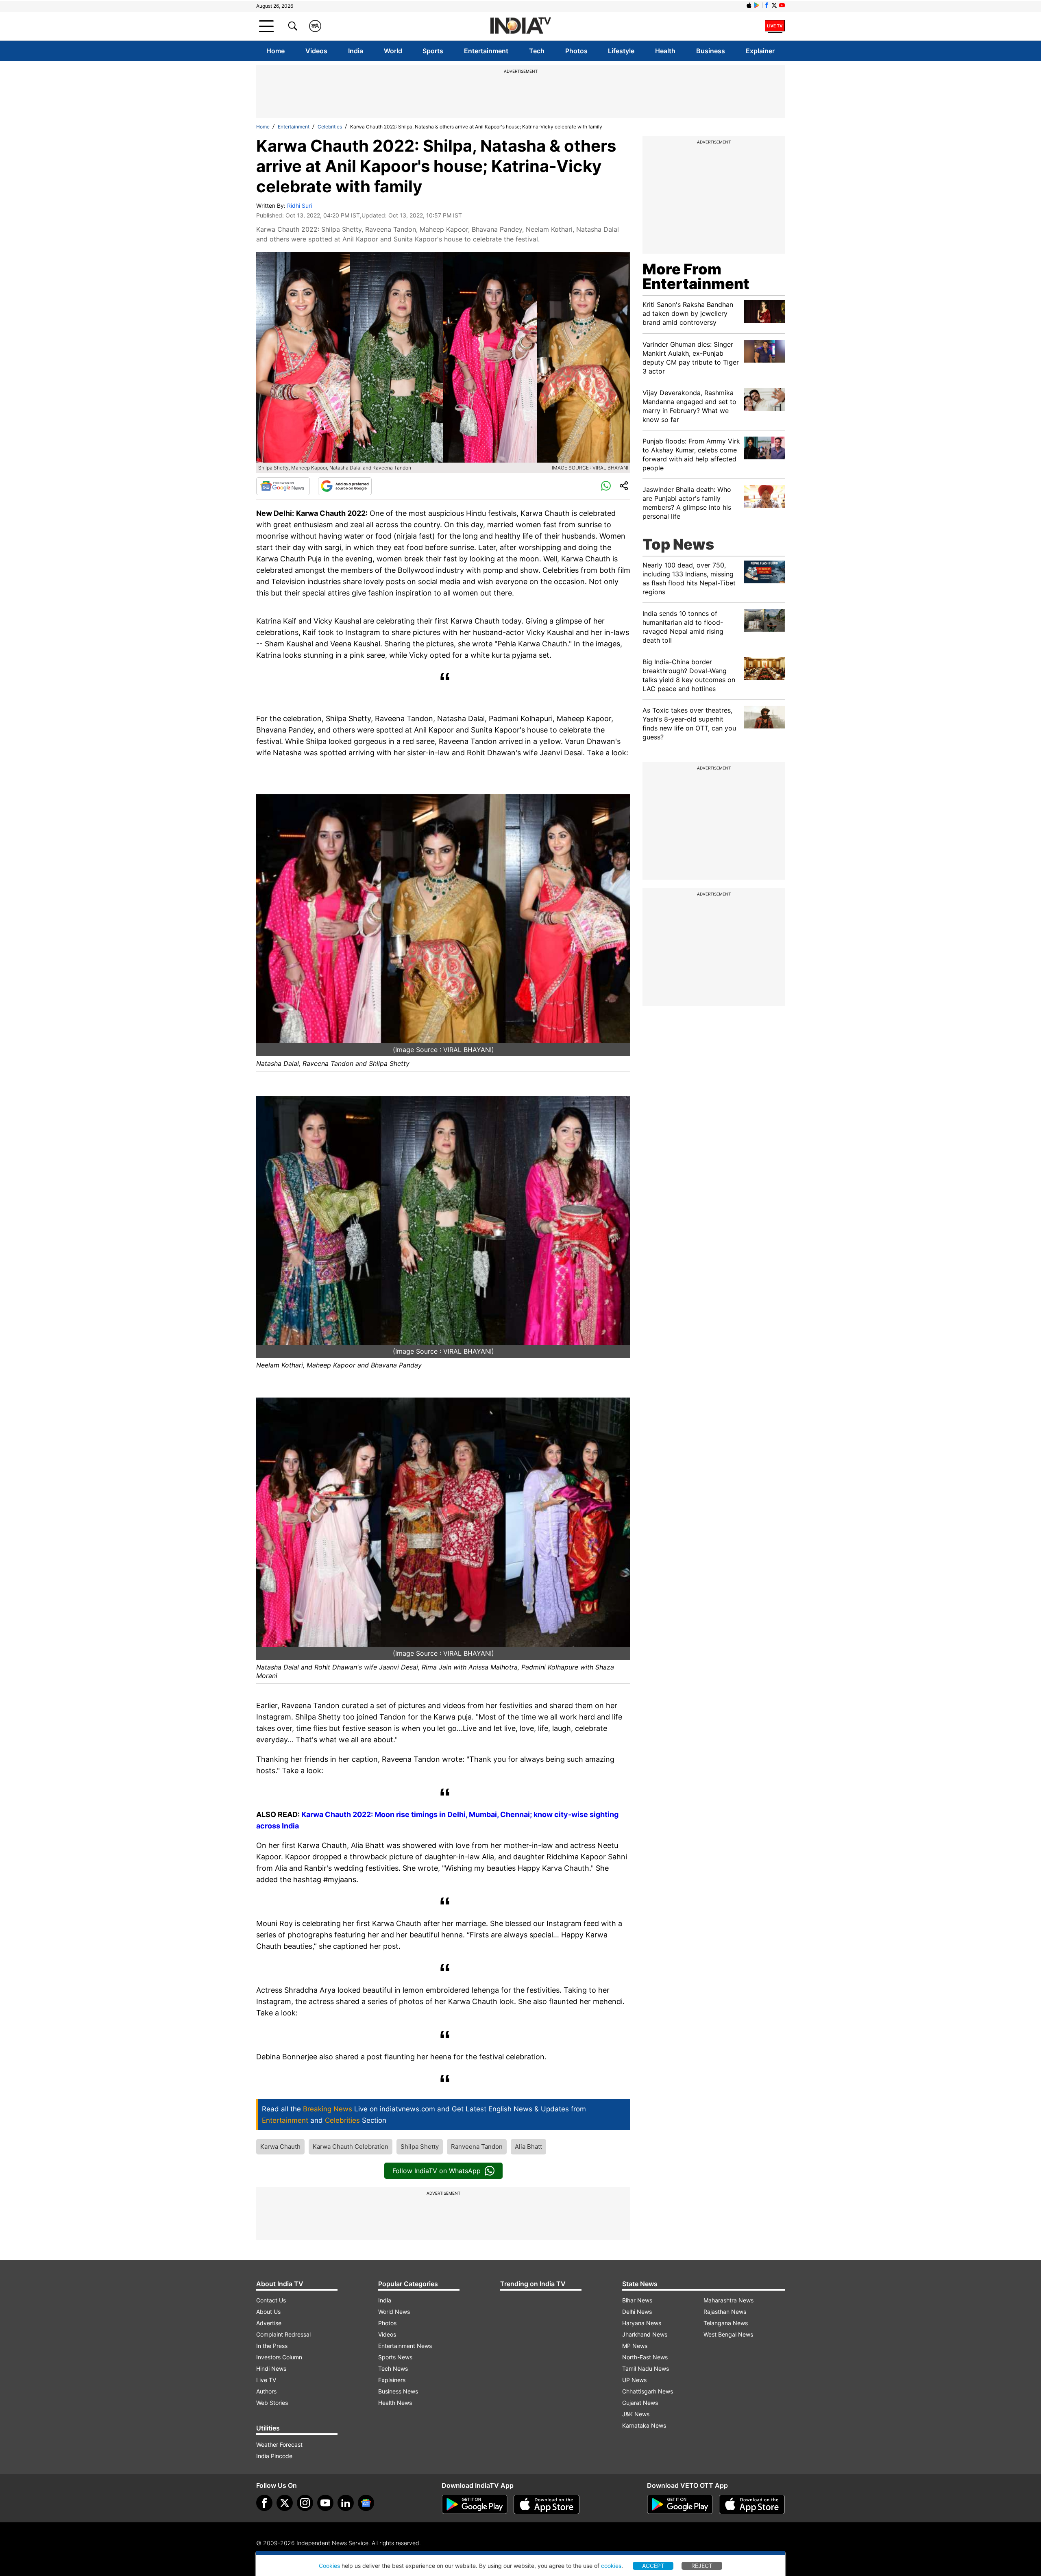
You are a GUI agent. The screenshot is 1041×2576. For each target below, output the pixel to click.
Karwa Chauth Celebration (351, 2147)
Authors (266, 2391)
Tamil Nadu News (646, 2368)
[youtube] (325, 2503)
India (356, 51)
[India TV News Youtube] (782, 5)
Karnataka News (644, 2425)
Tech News (393, 2368)
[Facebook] (264, 2503)
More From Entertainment (696, 276)
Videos (316, 51)
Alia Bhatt (528, 2147)
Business (711, 51)
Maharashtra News (728, 2300)
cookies (611, 2566)
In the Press (272, 2346)
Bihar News (637, 2300)
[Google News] (283, 486)
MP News (635, 2346)
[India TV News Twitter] (774, 5)
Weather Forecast (279, 2444)
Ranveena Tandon (477, 2147)
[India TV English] (520, 26)
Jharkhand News (645, 2334)
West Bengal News (728, 2334)
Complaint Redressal (283, 2334)
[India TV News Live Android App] (475, 2504)
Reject (702, 2566)
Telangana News (726, 2323)
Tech (537, 51)
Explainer (760, 51)
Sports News (395, 2357)
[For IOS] (752, 2504)
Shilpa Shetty (420, 2147)
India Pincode (274, 2456)
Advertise (269, 2323)
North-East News (645, 2357)
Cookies (329, 2566)
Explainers (392, 2380)
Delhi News (637, 2312)
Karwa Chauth (280, 2147)
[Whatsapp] (606, 486)
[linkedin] (346, 2503)
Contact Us (271, 2300)
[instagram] (305, 2503)
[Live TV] (775, 26)
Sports (433, 51)
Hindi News (271, 2368)
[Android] (757, 5)
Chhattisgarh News (648, 2391)
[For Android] (680, 2504)
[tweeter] (285, 2503)
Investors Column (279, 2357)
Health (665, 51)
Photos (576, 51)
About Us (268, 2312)
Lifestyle (621, 51)
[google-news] (366, 2503)
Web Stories (272, 2403)
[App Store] (547, 2504)
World (393, 51)
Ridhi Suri (299, 205)
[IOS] (749, 5)
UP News (634, 2380)
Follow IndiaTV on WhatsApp (437, 2171)
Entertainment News (405, 2346)
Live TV (266, 2380)
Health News (395, 2403)
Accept (653, 2566)
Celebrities (330, 127)
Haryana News (642, 2323)
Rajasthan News (725, 2312)
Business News (398, 2391)
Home (275, 51)
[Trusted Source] (345, 486)
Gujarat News (640, 2403)
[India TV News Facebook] (767, 5)
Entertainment (486, 51)
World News (394, 2312)
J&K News (636, 2414)
